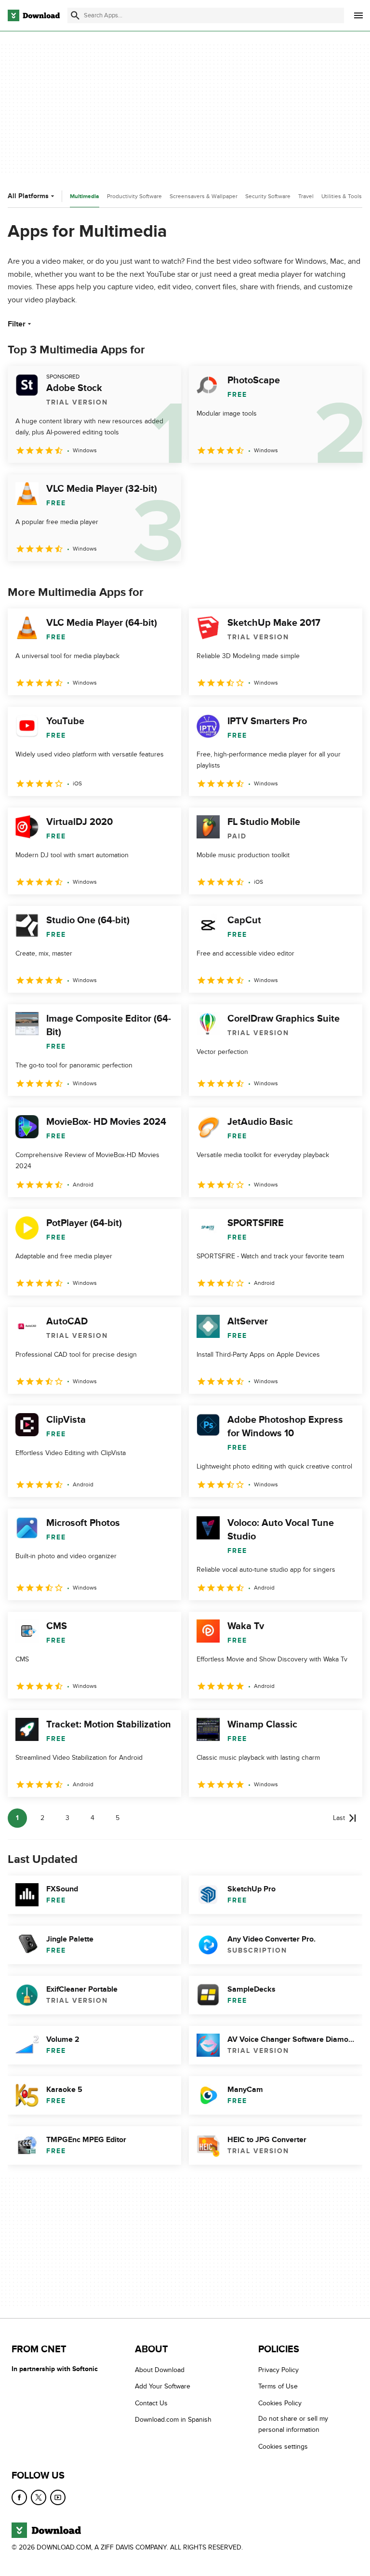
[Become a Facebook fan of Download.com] (19, 2497)
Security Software (268, 196)
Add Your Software (163, 2386)
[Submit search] (75, 15)
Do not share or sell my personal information (293, 2424)
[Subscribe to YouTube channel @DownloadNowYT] (58, 2497)
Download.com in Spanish (173, 2420)
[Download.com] (34, 15)
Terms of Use (278, 2386)
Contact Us (151, 2403)
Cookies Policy (280, 2403)
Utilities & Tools (342, 196)
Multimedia (85, 196)
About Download (160, 2370)
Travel (306, 196)
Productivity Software (134, 196)
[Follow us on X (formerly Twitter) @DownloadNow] (39, 2497)
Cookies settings (283, 2446)
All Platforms (28, 196)
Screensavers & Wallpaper (204, 196)
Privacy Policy (278, 2370)
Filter (17, 324)
